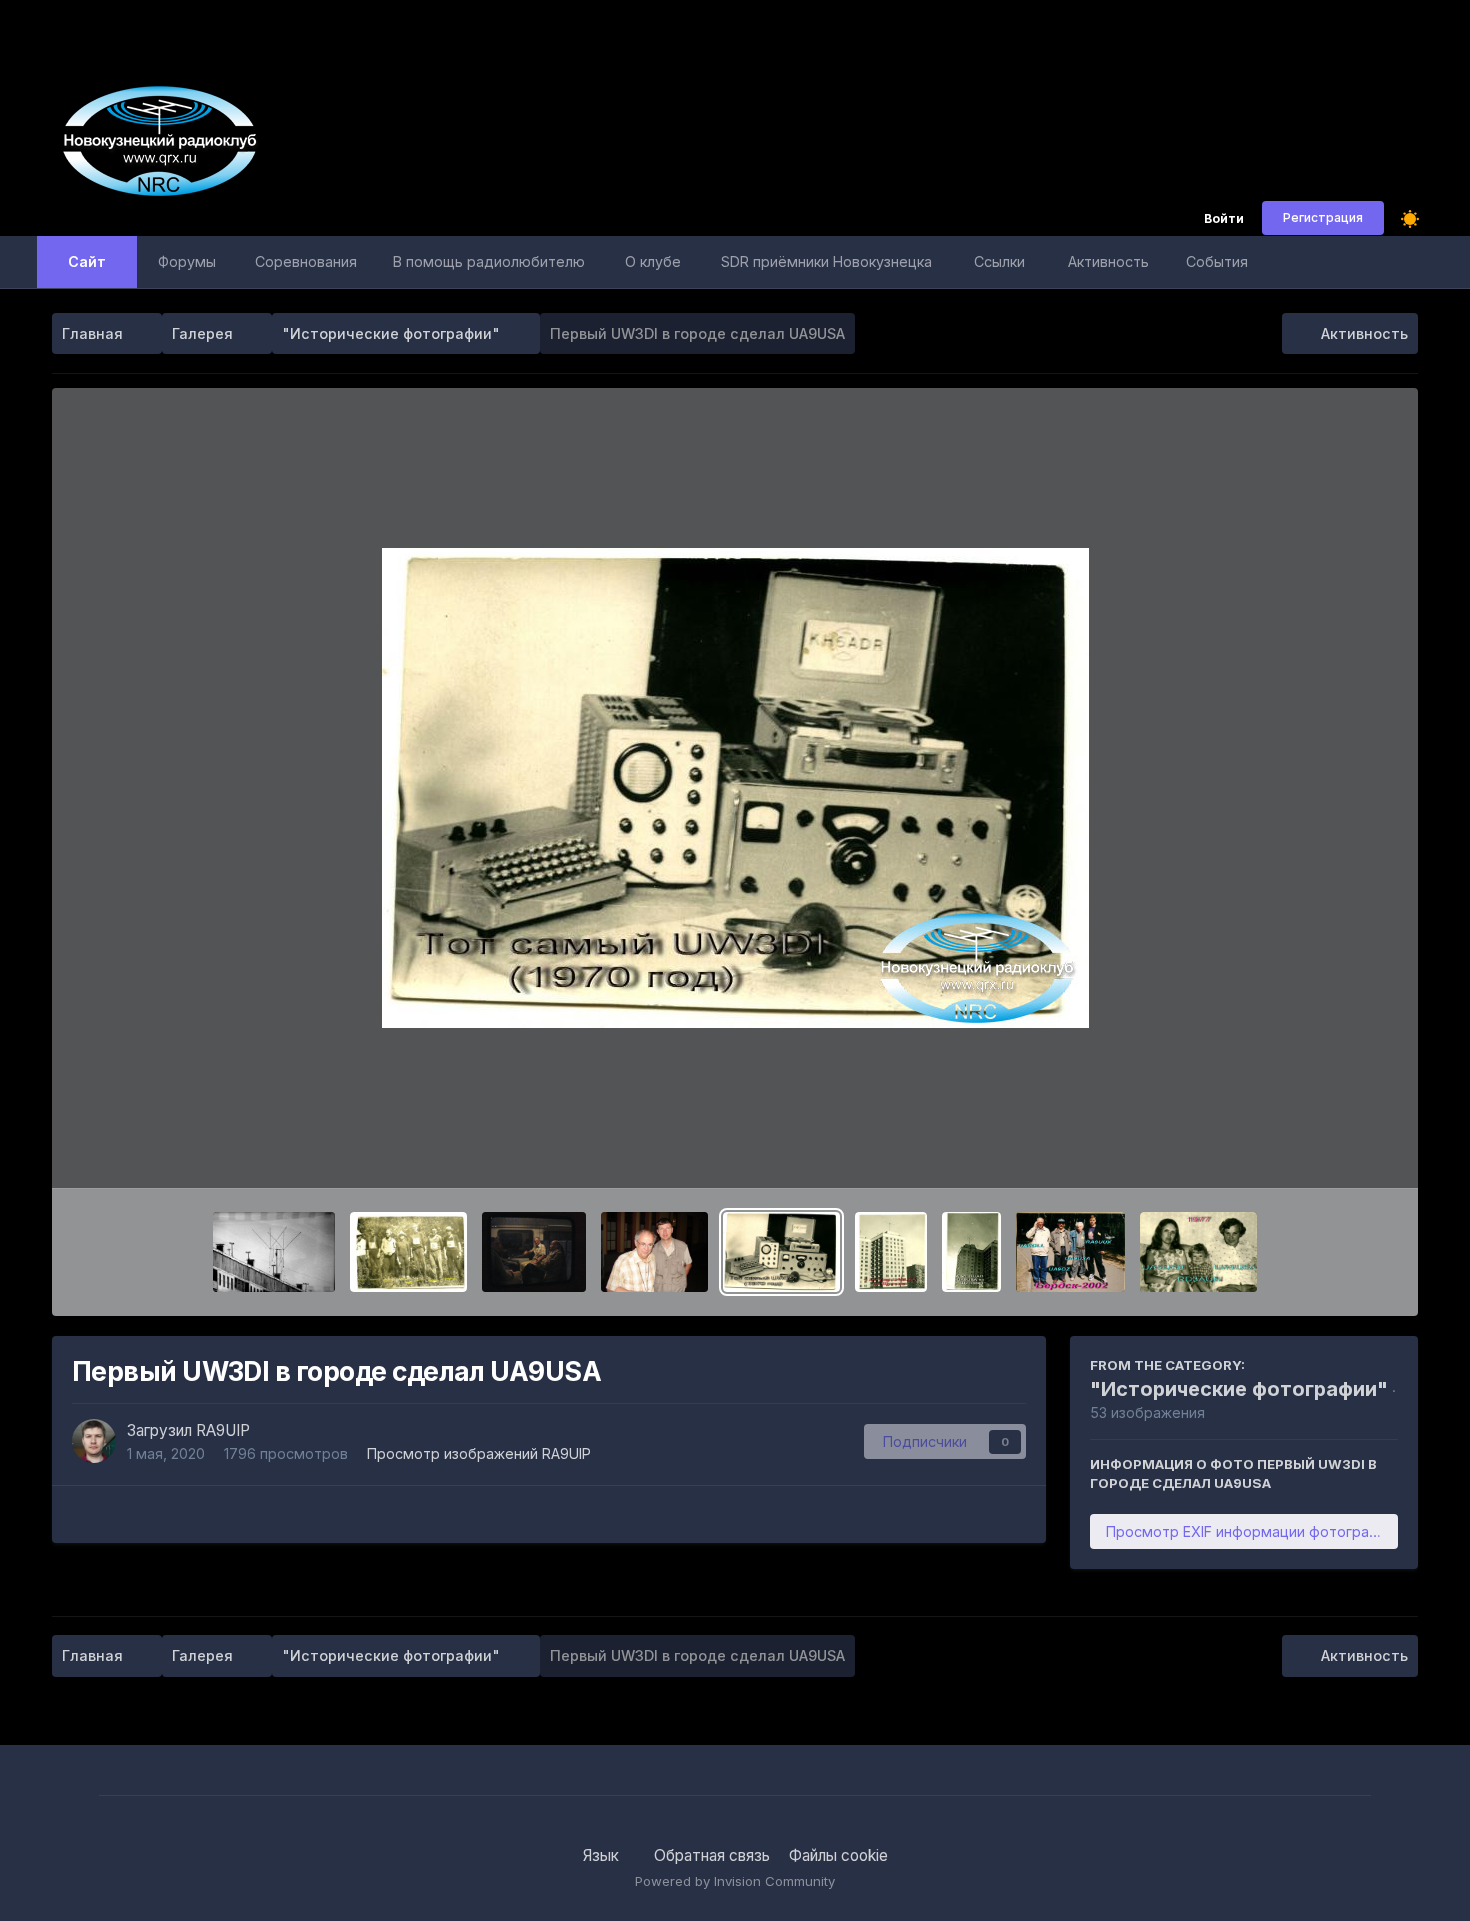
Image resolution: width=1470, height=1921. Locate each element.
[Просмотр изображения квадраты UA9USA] (971, 1252)
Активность (1108, 261)
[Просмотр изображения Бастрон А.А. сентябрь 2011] (534, 1252)
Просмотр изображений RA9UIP (479, 1453)
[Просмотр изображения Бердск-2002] (1070, 1252)
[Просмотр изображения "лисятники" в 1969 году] (408, 1252)
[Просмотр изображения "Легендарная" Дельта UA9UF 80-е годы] (274, 1252)
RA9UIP (223, 1430)
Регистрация (1323, 217)
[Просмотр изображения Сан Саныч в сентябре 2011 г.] (654, 1252)
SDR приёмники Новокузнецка (826, 261)
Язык (603, 1855)
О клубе (653, 261)
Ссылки (999, 261)
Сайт (87, 261)
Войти (1224, 219)
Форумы (187, 261)
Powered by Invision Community (735, 1881)
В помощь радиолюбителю (489, 261)
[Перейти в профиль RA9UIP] (94, 1441)
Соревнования (306, 261)
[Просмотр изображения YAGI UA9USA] (891, 1252)
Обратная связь (712, 1855)
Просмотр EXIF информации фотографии (1251, 1531)
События (1217, 261)
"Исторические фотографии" (1239, 1389)
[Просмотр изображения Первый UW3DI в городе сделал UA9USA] (782, 1252)
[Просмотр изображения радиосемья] (1198, 1252)
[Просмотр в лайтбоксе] (735, 788)
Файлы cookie (838, 1855)
